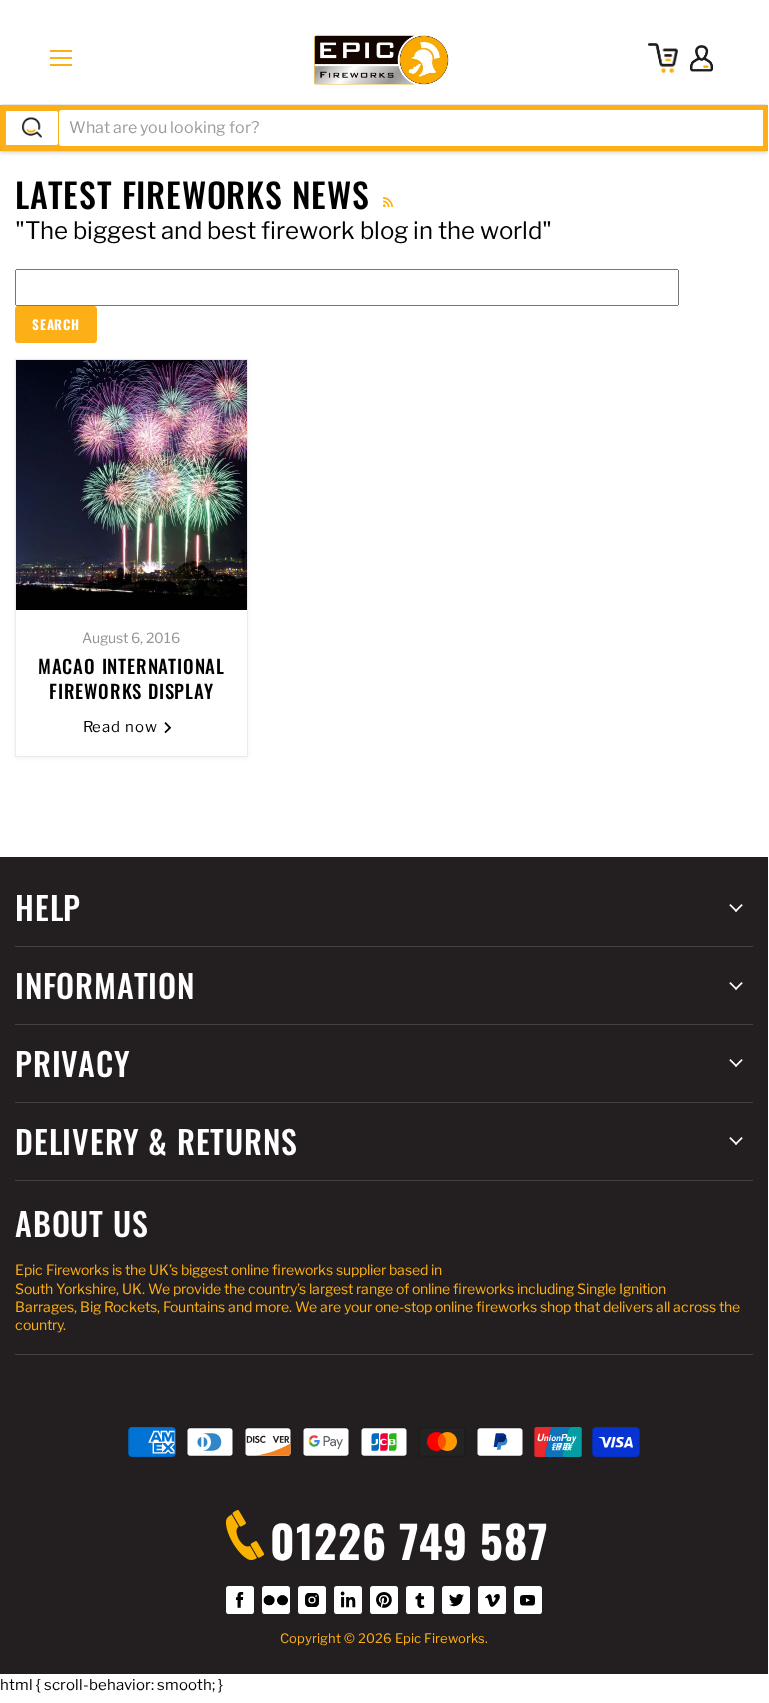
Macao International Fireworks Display (131, 677)
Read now (123, 727)
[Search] (32, 128)
